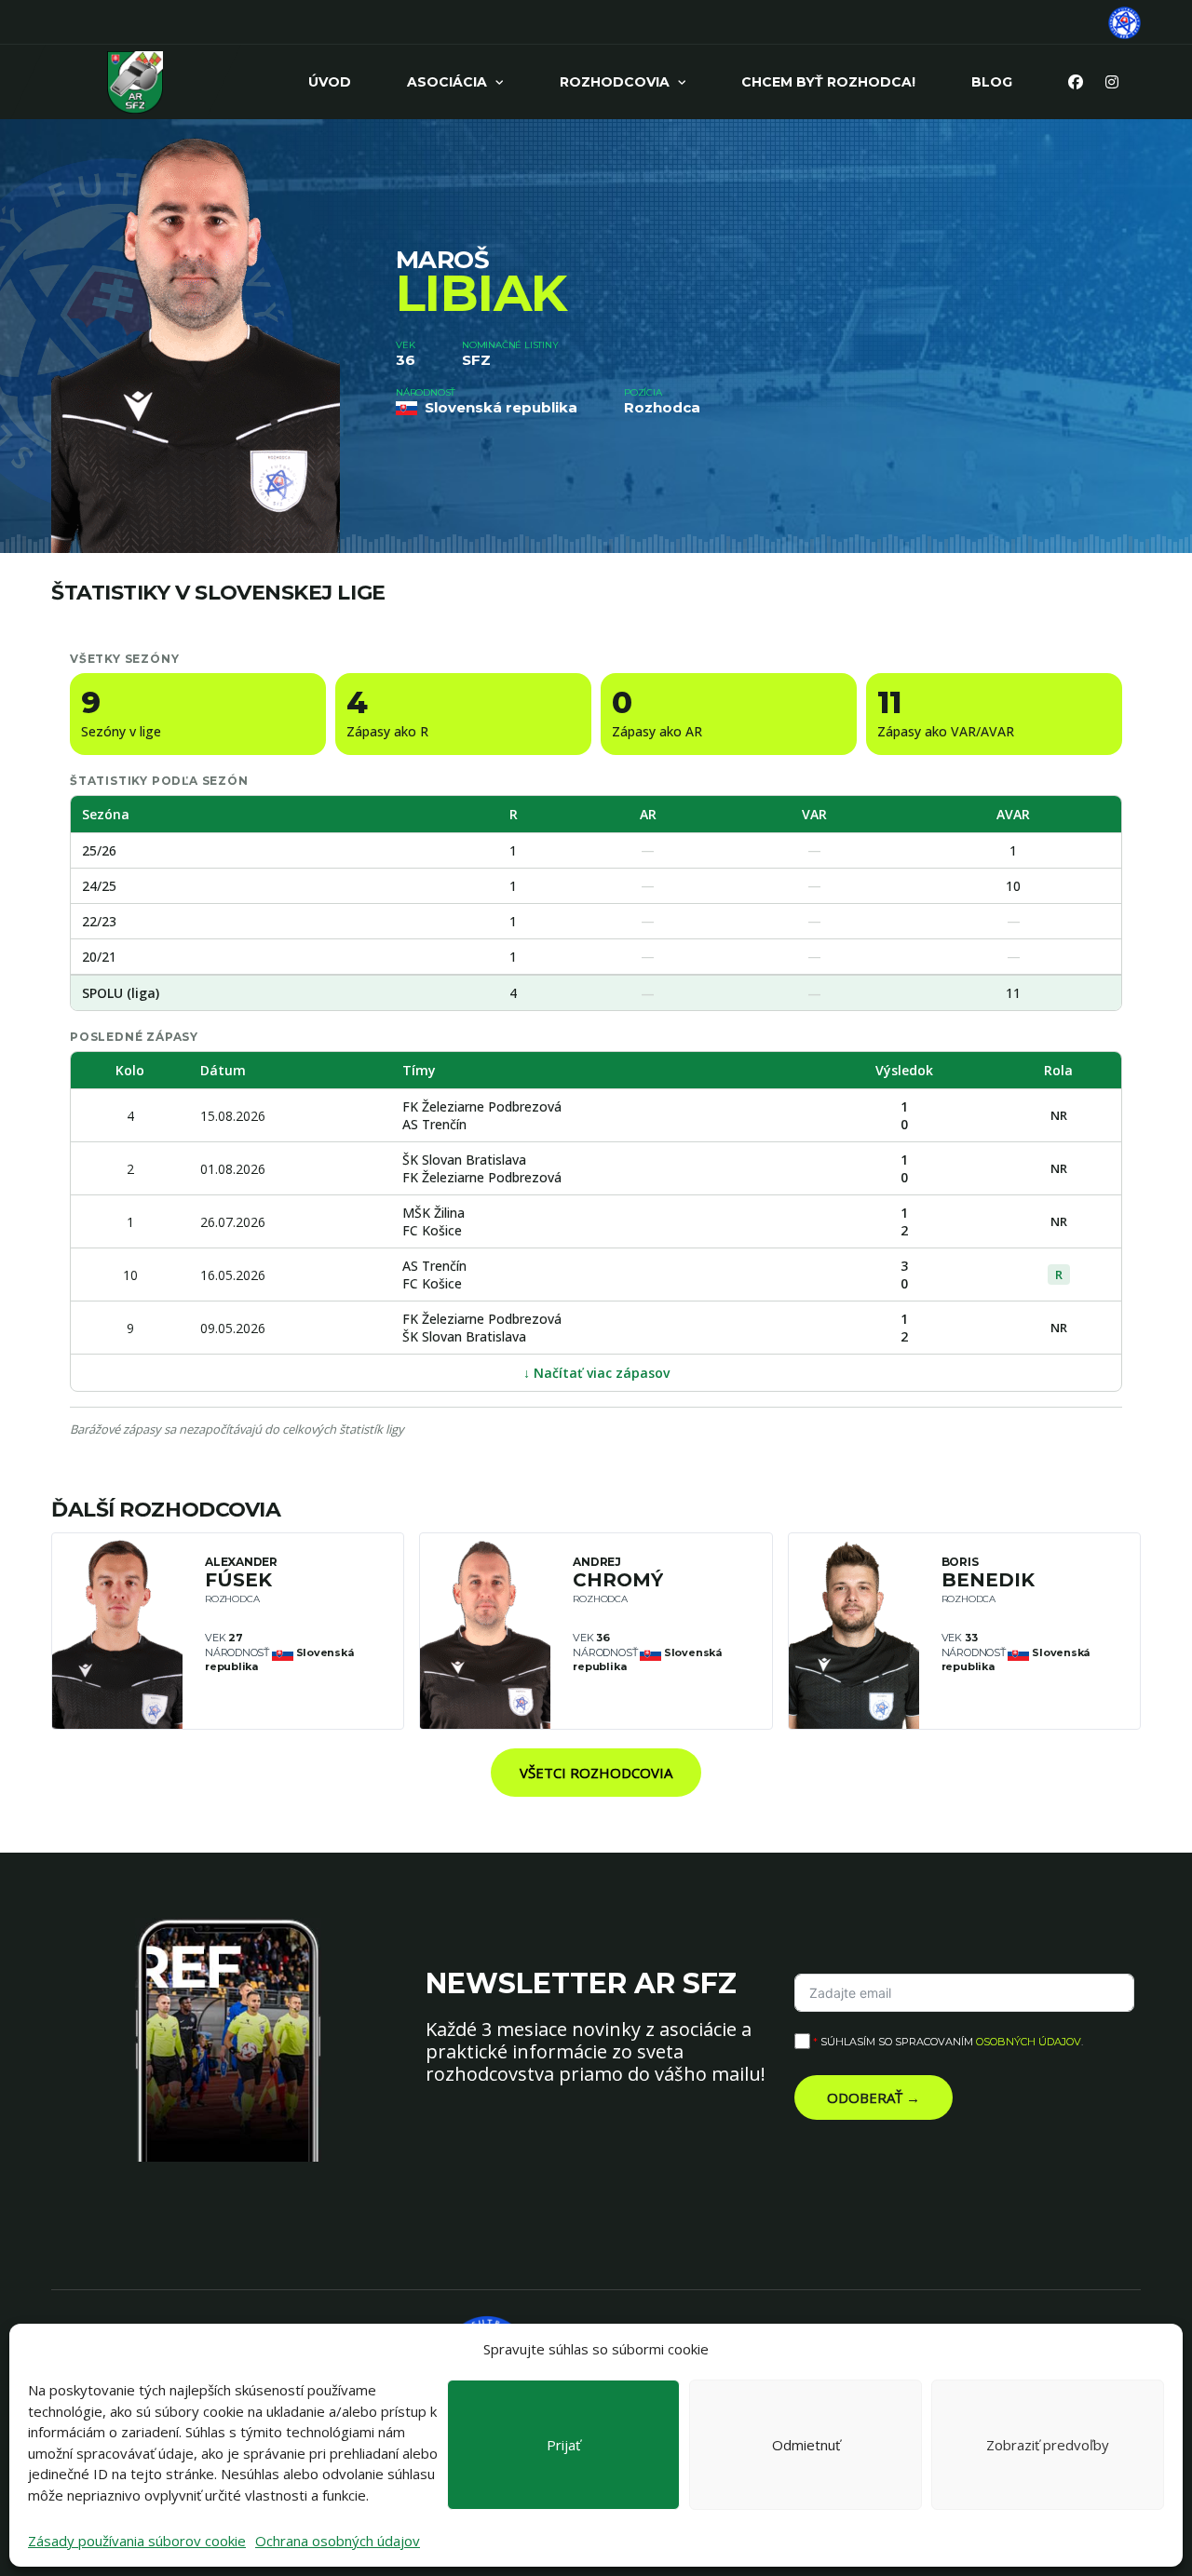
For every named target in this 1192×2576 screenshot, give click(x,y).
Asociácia (447, 82)
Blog (992, 82)
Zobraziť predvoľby (1048, 2445)
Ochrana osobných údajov (338, 2541)
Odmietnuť (806, 2445)
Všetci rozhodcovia (596, 1773)
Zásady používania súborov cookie (137, 2541)
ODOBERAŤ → (874, 2097)
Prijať (563, 2445)
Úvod (330, 82)
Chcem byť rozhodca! (828, 82)
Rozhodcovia (615, 82)
